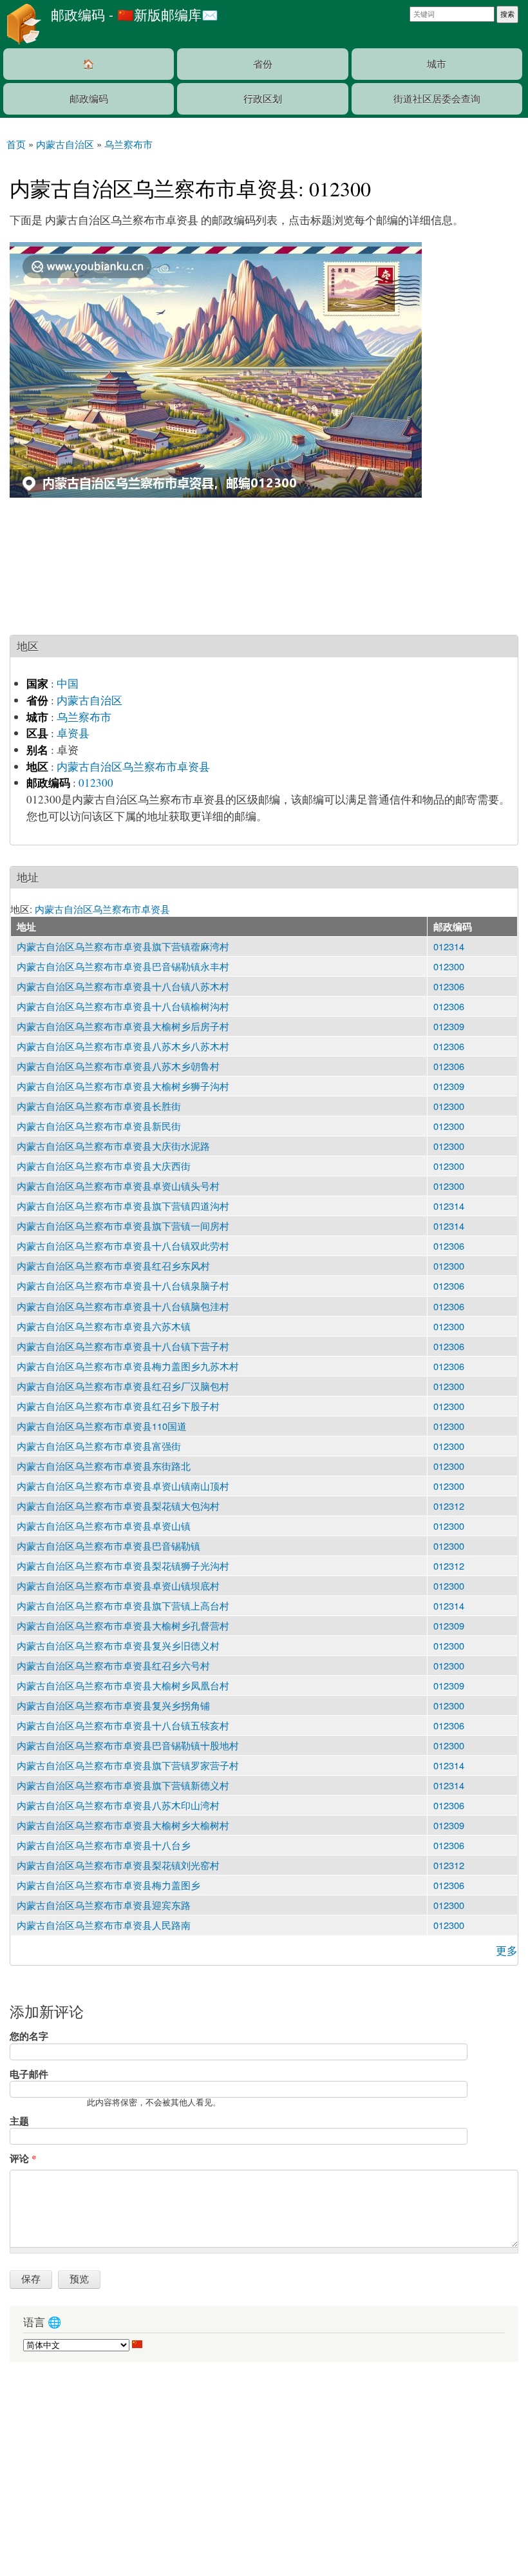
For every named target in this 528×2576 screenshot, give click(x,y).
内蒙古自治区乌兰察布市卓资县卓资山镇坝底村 (118, 1585)
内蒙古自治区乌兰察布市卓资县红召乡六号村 (113, 1665)
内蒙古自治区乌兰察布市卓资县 (133, 766)
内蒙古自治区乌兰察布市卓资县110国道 (102, 1426)
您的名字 (29, 2036)
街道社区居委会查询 (437, 98)
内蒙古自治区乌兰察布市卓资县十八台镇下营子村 (123, 1346)
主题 (19, 2121)
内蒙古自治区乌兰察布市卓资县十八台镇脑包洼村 (123, 1306)
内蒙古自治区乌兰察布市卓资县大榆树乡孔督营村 (123, 1625)
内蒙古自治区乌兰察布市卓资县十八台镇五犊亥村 (123, 1725)
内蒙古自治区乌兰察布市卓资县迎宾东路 (104, 1905)
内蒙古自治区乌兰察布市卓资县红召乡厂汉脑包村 (123, 1386)
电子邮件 (29, 2074)
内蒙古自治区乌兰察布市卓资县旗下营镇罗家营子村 (128, 1765)
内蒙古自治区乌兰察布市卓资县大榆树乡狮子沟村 (123, 1086)
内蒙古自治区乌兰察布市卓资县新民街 (99, 1126)
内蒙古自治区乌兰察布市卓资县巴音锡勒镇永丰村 (123, 966)
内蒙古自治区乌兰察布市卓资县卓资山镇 (104, 1526)
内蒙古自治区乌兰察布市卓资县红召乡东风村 (113, 1265)
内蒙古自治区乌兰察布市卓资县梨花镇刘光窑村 (118, 1865)
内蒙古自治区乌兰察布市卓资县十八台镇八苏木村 (123, 986)
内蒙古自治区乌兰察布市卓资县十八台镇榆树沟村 (123, 1006)
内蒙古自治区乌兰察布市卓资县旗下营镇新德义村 (123, 1785)
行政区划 (263, 98)
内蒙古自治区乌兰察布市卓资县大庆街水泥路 (113, 1146)
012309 (449, 1026)
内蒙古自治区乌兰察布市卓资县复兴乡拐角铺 (113, 1705)
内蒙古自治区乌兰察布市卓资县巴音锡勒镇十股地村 (128, 1745)
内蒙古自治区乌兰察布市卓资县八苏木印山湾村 (118, 1805)
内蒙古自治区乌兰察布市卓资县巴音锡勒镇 (108, 1546)
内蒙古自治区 (90, 700)
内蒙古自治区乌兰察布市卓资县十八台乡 (104, 1845)
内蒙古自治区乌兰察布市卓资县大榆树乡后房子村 (123, 1026)
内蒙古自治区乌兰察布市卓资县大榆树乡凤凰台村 (123, 1685)
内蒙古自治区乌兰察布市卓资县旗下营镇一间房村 (123, 1226)
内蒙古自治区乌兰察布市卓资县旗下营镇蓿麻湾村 (123, 946)
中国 (68, 683)
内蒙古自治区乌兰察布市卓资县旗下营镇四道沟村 (123, 1206)
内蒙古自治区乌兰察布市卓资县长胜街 (99, 1106)
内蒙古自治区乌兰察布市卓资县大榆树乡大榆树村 (123, 1825)
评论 (23, 2158)
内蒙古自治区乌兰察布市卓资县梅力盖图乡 (108, 1885)
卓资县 (73, 733)
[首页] (22, 24)
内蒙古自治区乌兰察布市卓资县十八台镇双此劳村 (123, 1246)
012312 (449, 1506)
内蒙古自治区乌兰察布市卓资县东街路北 (104, 1466)
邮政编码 (89, 98)
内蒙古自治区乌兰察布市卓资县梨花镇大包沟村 (118, 1506)
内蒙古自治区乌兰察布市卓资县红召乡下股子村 (118, 1406)
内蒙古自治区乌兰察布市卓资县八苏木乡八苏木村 (123, 1046)
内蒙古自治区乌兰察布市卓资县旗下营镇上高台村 (123, 1605)
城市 (437, 63)
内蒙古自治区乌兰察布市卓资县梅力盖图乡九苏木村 (128, 1366)
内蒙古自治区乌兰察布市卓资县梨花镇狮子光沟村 (123, 1565)
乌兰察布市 (84, 717)
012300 (96, 783)
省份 (263, 63)
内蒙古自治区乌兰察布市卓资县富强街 (99, 1446)
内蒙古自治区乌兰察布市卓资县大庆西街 (104, 1166)
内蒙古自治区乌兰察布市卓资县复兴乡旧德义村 (118, 1645)
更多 (507, 1951)
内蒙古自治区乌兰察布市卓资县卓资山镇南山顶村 (123, 1486)
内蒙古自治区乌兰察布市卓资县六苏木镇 (104, 1326)
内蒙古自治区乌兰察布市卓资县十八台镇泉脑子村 (123, 1285)
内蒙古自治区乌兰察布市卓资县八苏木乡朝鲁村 (118, 1066)
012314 (449, 946)
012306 (449, 986)
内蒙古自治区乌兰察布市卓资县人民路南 (104, 1925)
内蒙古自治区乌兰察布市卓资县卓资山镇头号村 (118, 1186)
